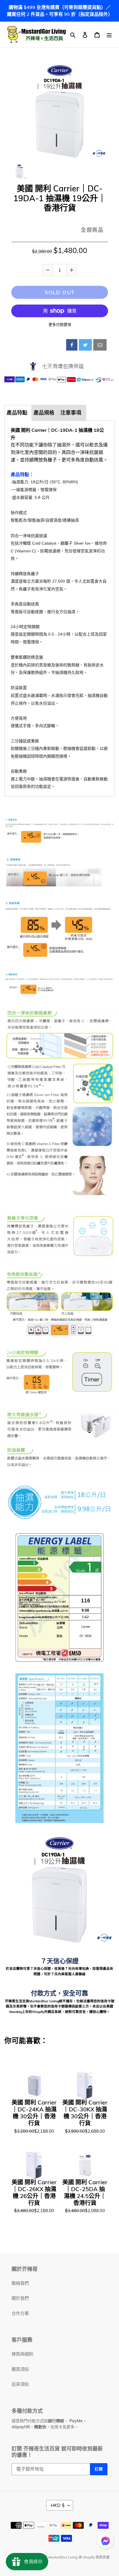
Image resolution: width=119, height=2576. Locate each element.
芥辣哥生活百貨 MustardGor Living (50, 2557)
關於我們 (20, 2298)
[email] (100, 345)
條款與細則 (22, 2354)
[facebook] (72, 345)
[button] (105, 2542)
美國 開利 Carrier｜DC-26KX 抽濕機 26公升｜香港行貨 (34, 2193)
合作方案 (20, 2313)
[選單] (109, 35)
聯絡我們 (20, 2283)
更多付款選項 (60, 324)
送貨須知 (20, 2384)
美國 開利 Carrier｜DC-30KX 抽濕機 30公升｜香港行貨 (85, 2113)
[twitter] (85, 345)
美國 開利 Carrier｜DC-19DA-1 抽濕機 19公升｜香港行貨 (60, 198)
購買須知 (20, 2369)
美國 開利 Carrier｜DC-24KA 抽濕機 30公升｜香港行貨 (34, 2113)
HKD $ (58, 2505)
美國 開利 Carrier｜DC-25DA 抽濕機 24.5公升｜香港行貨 (85, 2193)
